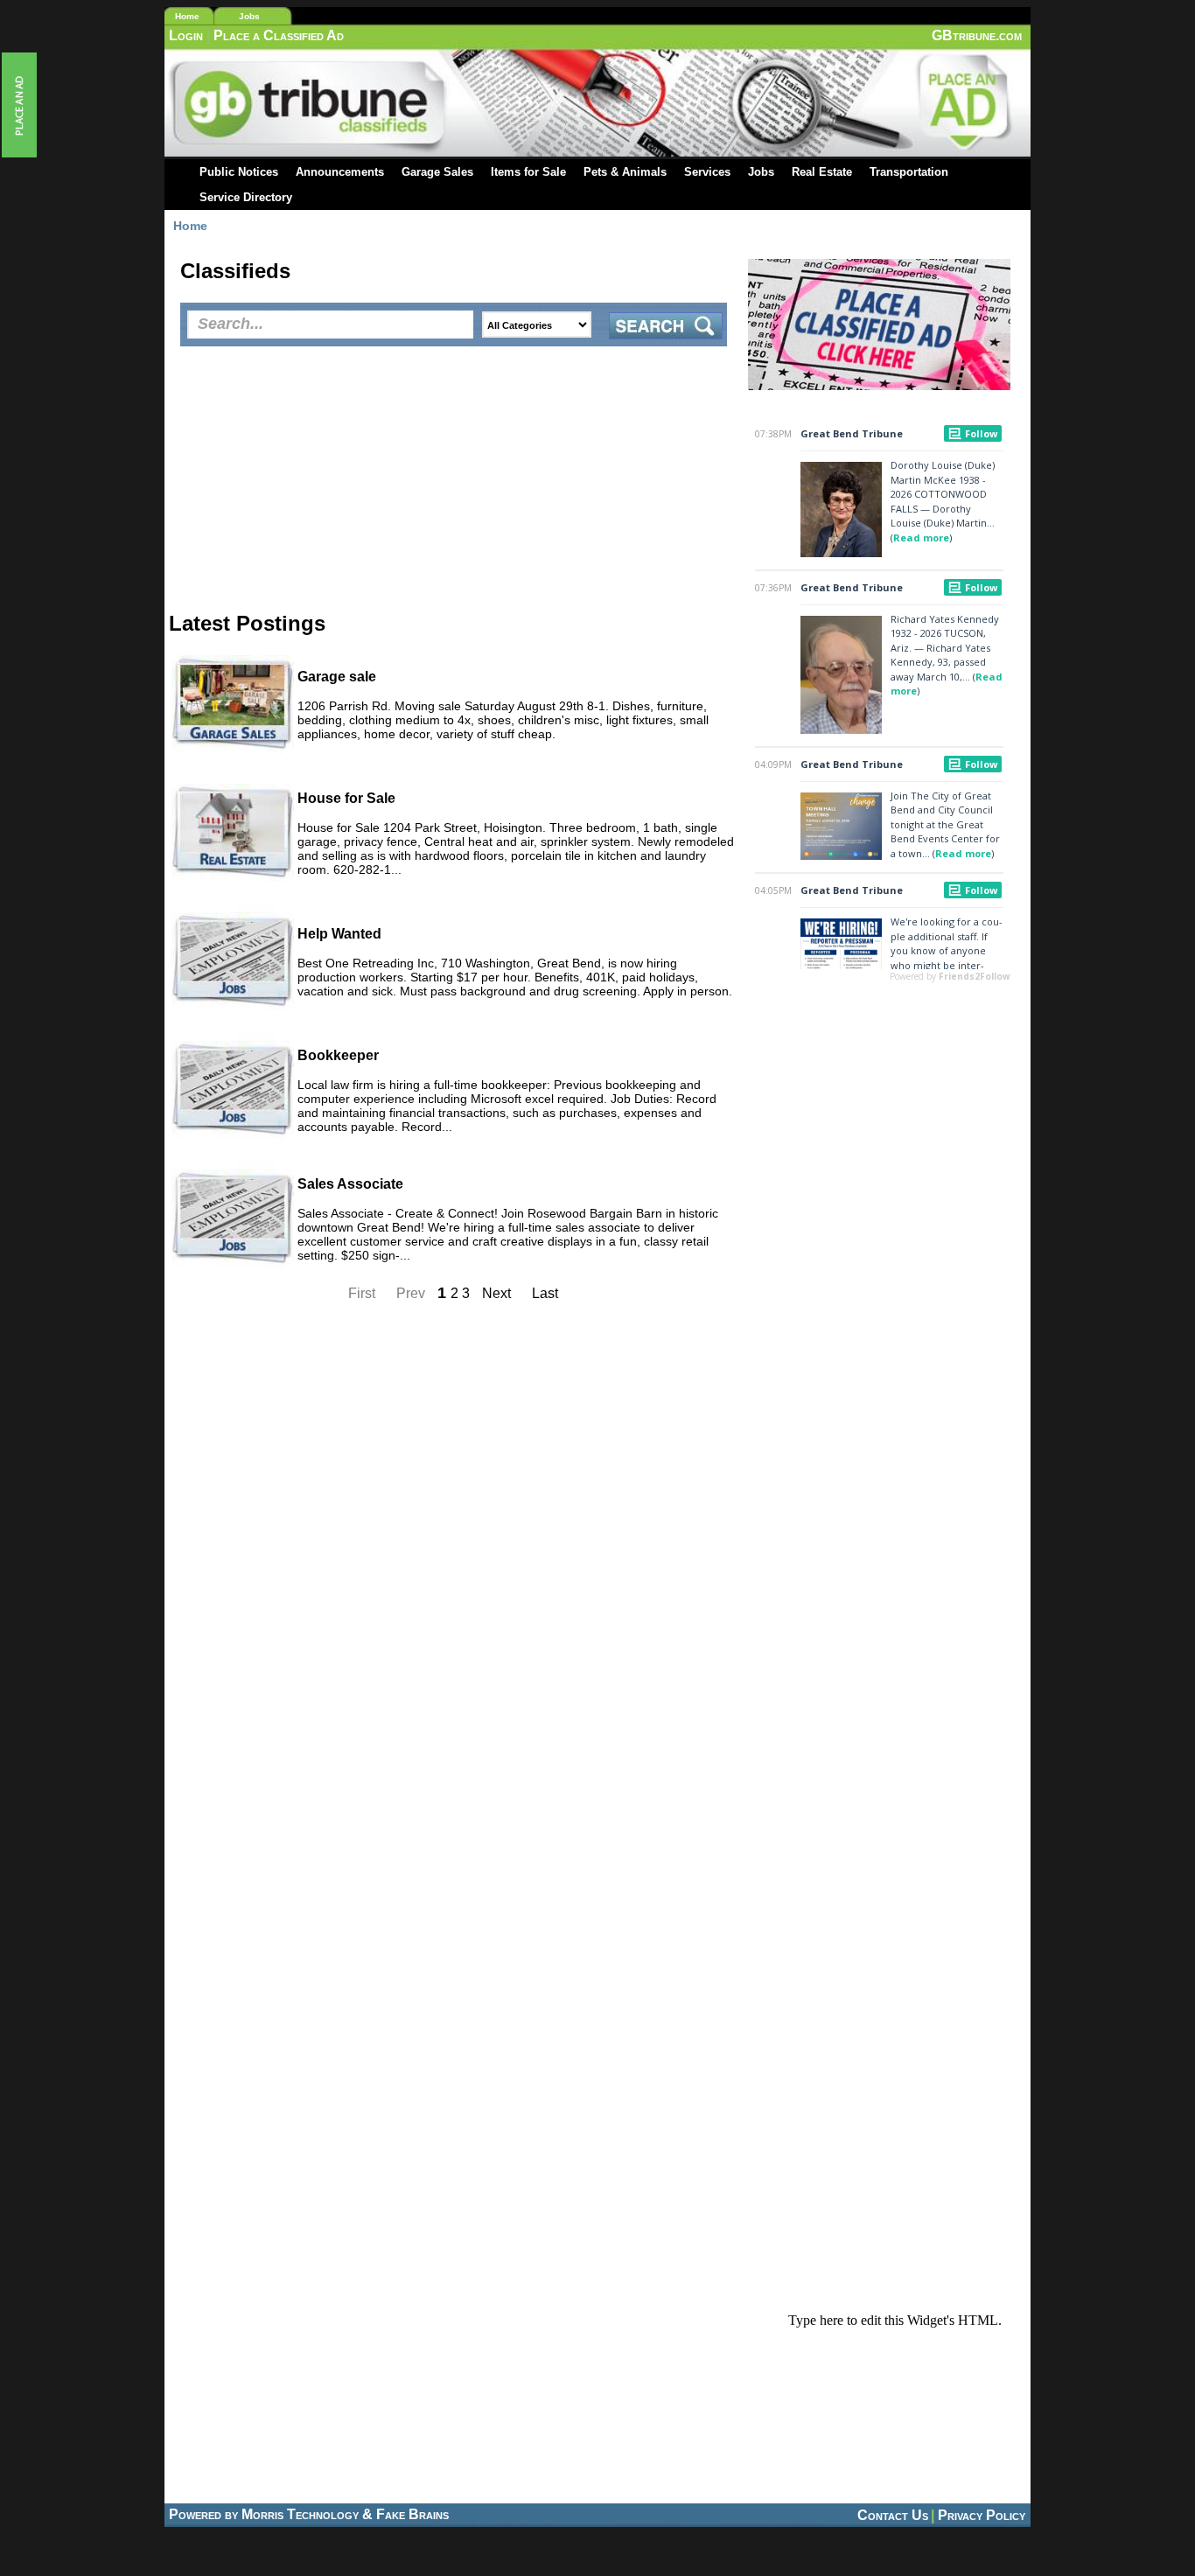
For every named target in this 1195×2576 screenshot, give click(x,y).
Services (707, 172)
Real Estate (822, 172)
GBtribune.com (977, 35)
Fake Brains (412, 2514)
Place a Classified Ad (279, 35)
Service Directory (246, 197)
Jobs (249, 16)
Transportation (909, 172)
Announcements (340, 172)
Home (187, 16)
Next (498, 1293)
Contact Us (893, 2515)
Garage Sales (437, 172)
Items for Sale (528, 172)
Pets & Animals (625, 172)
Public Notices (239, 172)
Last (545, 1293)
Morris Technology (300, 2514)
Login (186, 35)
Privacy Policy (982, 2515)
